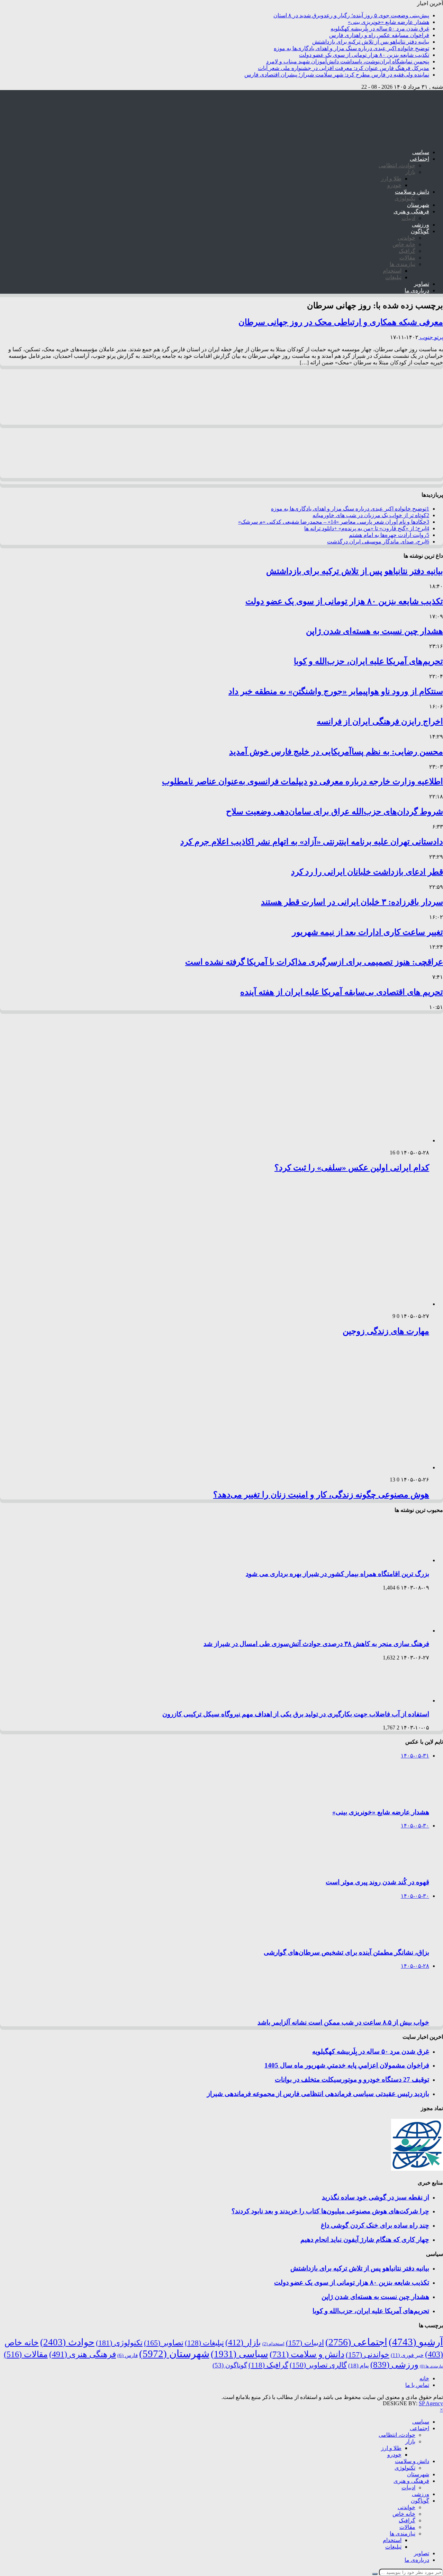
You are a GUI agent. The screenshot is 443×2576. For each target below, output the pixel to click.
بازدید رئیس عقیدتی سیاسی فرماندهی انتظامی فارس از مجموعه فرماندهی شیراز (318, 2094)
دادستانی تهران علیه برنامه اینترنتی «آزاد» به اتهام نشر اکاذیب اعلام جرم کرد (312, 842)
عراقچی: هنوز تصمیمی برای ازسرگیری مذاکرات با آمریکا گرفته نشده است (314, 962)
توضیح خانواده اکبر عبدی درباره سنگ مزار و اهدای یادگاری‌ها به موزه (351, 48)
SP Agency (431, 2403)
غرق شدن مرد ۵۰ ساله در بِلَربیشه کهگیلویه (380, 29)
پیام (359, 2366)
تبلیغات (393, 277)
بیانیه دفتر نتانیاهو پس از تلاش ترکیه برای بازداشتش (371, 42)
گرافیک (407, 251)
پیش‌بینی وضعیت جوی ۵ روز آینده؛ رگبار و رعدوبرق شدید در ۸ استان (351, 15)
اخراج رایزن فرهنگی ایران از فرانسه (380, 722)
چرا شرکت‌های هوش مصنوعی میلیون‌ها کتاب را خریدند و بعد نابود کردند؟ (330, 2211)
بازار (410, 172)
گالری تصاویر (318, 2365)
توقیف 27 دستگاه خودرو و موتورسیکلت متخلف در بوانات (352, 2079)
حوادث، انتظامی (397, 165)
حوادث (67, 2342)
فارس (128, 2355)
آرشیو (416, 2342)
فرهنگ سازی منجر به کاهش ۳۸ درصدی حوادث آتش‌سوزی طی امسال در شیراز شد (316, 1644)
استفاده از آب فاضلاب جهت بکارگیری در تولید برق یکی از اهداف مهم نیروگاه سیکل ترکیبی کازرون (296, 1714)
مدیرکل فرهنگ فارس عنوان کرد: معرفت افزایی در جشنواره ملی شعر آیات (343, 68)
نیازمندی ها (403, 264)
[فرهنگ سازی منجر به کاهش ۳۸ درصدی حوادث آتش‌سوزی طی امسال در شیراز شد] (400, 1631)
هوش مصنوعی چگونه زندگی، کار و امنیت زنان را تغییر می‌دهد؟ (321, 1495)
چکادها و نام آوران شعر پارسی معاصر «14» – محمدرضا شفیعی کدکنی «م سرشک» (334, 522)
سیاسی (421, 152)
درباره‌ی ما (417, 290)
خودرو (394, 185)
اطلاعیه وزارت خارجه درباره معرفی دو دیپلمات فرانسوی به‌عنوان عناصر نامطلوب (302, 781)
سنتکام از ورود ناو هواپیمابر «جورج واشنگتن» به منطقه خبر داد (336, 691)
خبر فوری (407, 2355)
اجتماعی (419, 159)
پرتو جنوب (431, 337)
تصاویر (422, 284)
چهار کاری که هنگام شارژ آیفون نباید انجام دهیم (365, 2239)
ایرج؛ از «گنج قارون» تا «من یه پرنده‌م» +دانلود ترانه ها (367, 528)
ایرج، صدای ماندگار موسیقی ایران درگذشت (378, 542)
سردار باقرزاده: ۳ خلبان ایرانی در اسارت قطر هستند (352, 902)
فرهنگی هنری (83, 2354)
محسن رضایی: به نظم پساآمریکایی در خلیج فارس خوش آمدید (336, 752)
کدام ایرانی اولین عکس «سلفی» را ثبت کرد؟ (352, 1168)
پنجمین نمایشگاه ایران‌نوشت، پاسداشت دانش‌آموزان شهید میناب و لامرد (348, 61)
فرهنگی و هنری (411, 211)
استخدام (392, 271)
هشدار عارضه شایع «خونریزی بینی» (388, 22)
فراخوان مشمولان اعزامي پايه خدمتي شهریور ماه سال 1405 (347, 2065)
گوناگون (420, 231)
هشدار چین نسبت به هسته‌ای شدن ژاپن (374, 631)
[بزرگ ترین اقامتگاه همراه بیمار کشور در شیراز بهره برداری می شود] (400, 1560)
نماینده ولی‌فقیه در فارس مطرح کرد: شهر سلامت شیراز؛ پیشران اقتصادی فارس (337, 75)
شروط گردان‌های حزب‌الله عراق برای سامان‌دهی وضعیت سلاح (334, 812)
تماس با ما (417, 2385)
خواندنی (406, 238)
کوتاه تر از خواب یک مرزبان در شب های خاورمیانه (371, 515)
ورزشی (421, 225)
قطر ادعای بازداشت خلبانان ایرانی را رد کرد (367, 872)
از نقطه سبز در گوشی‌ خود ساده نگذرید (376, 2197)
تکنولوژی (405, 198)
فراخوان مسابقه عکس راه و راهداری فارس (379, 35)
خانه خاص (404, 244)
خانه (424, 2378)
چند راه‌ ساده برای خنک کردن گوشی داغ (375, 2225)
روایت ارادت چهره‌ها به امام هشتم (389, 535)
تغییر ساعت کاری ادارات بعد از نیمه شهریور (368, 932)
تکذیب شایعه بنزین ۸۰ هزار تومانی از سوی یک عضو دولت (364, 55)
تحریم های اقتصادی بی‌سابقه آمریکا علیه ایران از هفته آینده (342, 992)
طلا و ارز (391, 179)
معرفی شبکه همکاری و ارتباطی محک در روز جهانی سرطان (341, 322)
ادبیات (408, 218)
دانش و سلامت (412, 192)
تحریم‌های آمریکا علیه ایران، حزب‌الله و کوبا (368, 661)
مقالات (407, 258)
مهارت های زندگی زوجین (386, 1331)
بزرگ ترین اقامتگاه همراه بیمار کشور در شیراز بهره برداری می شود (337, 1574)
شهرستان (418, 205)
